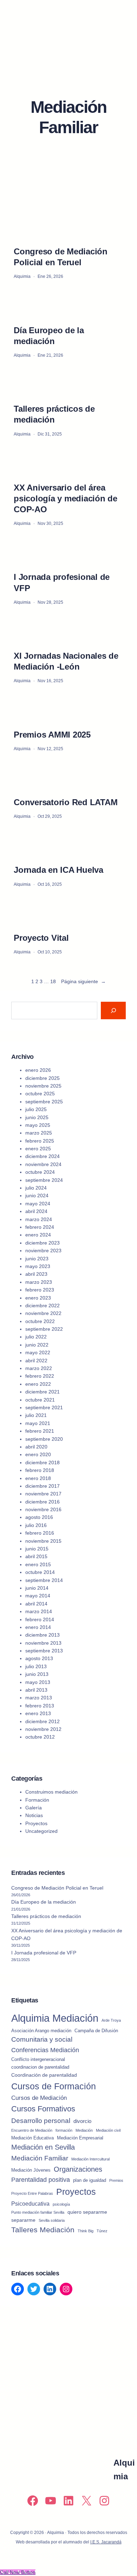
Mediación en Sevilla (43, 2147)
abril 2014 (36, 1604)
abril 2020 (36, 1447)
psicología (61, 2204)
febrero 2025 (40, 1141)
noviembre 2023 (43, 1251)
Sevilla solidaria (52, 2220)
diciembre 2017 (43, 1486)
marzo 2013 (39, 1698)
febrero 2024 (40, 1227)
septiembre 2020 (44, 1439)
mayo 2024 (38, 1204)
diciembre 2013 (43, 1635)
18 (53, 981)
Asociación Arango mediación (41, 2031)
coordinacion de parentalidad (40, 2067)
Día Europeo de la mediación (49, 336)
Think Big (86, 2231)
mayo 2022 (38, 1352)
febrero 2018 (40, 1470)
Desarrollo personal (41, 2121)
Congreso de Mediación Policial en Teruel (61, 257)
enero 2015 (38, 1564)
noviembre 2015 (43, 1541)
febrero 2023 (40, 1290)
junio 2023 (37, 1259)
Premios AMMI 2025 (52, 735)
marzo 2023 (39, 1282)
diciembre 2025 (43, 1078)
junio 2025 (37, 1117)
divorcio (82, 2121)
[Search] (113, 1010)
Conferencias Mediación (45, 2050)
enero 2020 (38, 1454)
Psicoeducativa (30, 2204)
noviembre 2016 (43, 1509)
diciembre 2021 (43, 1392)
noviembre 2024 (43, 1164)
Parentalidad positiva (41, 2180)
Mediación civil (108, 2130)
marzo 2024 (39, 1219)
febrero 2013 (40, 1706)
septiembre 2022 (44, 1329)
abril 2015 (36, 1556)
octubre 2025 (40, 1094)
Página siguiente (83, 981)
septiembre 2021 (44, 1407)
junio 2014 (37, 1588)
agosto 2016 (39, 1517)
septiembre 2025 (44, 1102)
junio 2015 (37, 1549)
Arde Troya (111, 2020)
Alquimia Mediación (55, 2018)
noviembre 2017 (43, 1494)
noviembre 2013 (43, 1643)
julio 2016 (36, 1525)
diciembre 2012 (43, 1721)
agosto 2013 (39, 1658)
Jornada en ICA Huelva (58, 870)
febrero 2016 (40, 1533)
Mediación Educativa (32, 2138)
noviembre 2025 (43, 1086)
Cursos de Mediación (39, 2098)
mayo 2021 (38, 1423)
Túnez (102, 2231)
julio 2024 (36, 1188)
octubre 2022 (40, 1321)
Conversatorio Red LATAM (66, 802)
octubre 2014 (40, 1572)
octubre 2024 (40, 1172)
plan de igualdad (90, 2180)
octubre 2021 (40, 1400)
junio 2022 (37, 1345)
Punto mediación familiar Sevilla (38, 2212)
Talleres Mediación (43, 2230)
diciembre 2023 (43, 1243)
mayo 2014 (38, 1596)
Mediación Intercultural (90, 2159)
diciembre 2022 (43, 1306)
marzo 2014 (39, 1611)
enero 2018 (38, 1478)
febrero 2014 (40, 1619)
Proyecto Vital (41, 938)
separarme (23, 2220)
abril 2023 (36, 1274)
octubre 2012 (40, 1737)
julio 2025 (36, 1109)
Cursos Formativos (43, 2109)
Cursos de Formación (54, 2086)
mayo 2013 (38, 1682)
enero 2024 (38, 1235)
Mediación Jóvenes (31, 2170)
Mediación (84, 2130)
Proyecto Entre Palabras (32, 2193)
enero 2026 (38, 1070)
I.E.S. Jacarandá (106, 2542)
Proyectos (36, 1823)
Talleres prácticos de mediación (54, 414)
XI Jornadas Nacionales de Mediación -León (66, 661)
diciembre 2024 (43, 1156)
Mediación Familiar (40, 2158)
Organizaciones (78, 2169)
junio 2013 (37, 1674)
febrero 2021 (40, 1431)
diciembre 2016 (43, 1502)
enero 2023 (38, 1298)
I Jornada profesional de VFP (62, 582)
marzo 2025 (39, 1133)
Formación (37, 1800)
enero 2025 (38, 1149)
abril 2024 (36, 1211)
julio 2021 (36, 1415)
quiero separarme (87, 2212)
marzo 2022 (39, 1368)
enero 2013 (38, 1713)
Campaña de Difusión (96, 2031)
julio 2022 (36, 1337)
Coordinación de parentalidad (44, 2075)
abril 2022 (36, 1361)
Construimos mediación (51, 1792)
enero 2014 (38, 1627)
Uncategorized (41, 1831)
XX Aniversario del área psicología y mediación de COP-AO (66, 498)
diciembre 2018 (43, 1462)
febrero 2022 (40, 1376)
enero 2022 (38, 1384)
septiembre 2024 (44, 1180)
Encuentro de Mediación (32, 2130)
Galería (34, 1808)
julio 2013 (36, 1666)
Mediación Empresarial (80, 2138)
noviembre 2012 (43, 1729)
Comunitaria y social (42, 2039)
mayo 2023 (38, 1266)
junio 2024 (37, 1195)
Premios (116, 2180)
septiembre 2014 (44, 1580)
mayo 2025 (38, 1125)
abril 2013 (36, 1690)
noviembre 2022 (43, 1313)
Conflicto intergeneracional (38, 2059)
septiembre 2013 (44, 1651)
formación (64, 2130)
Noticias (34, 1815)
